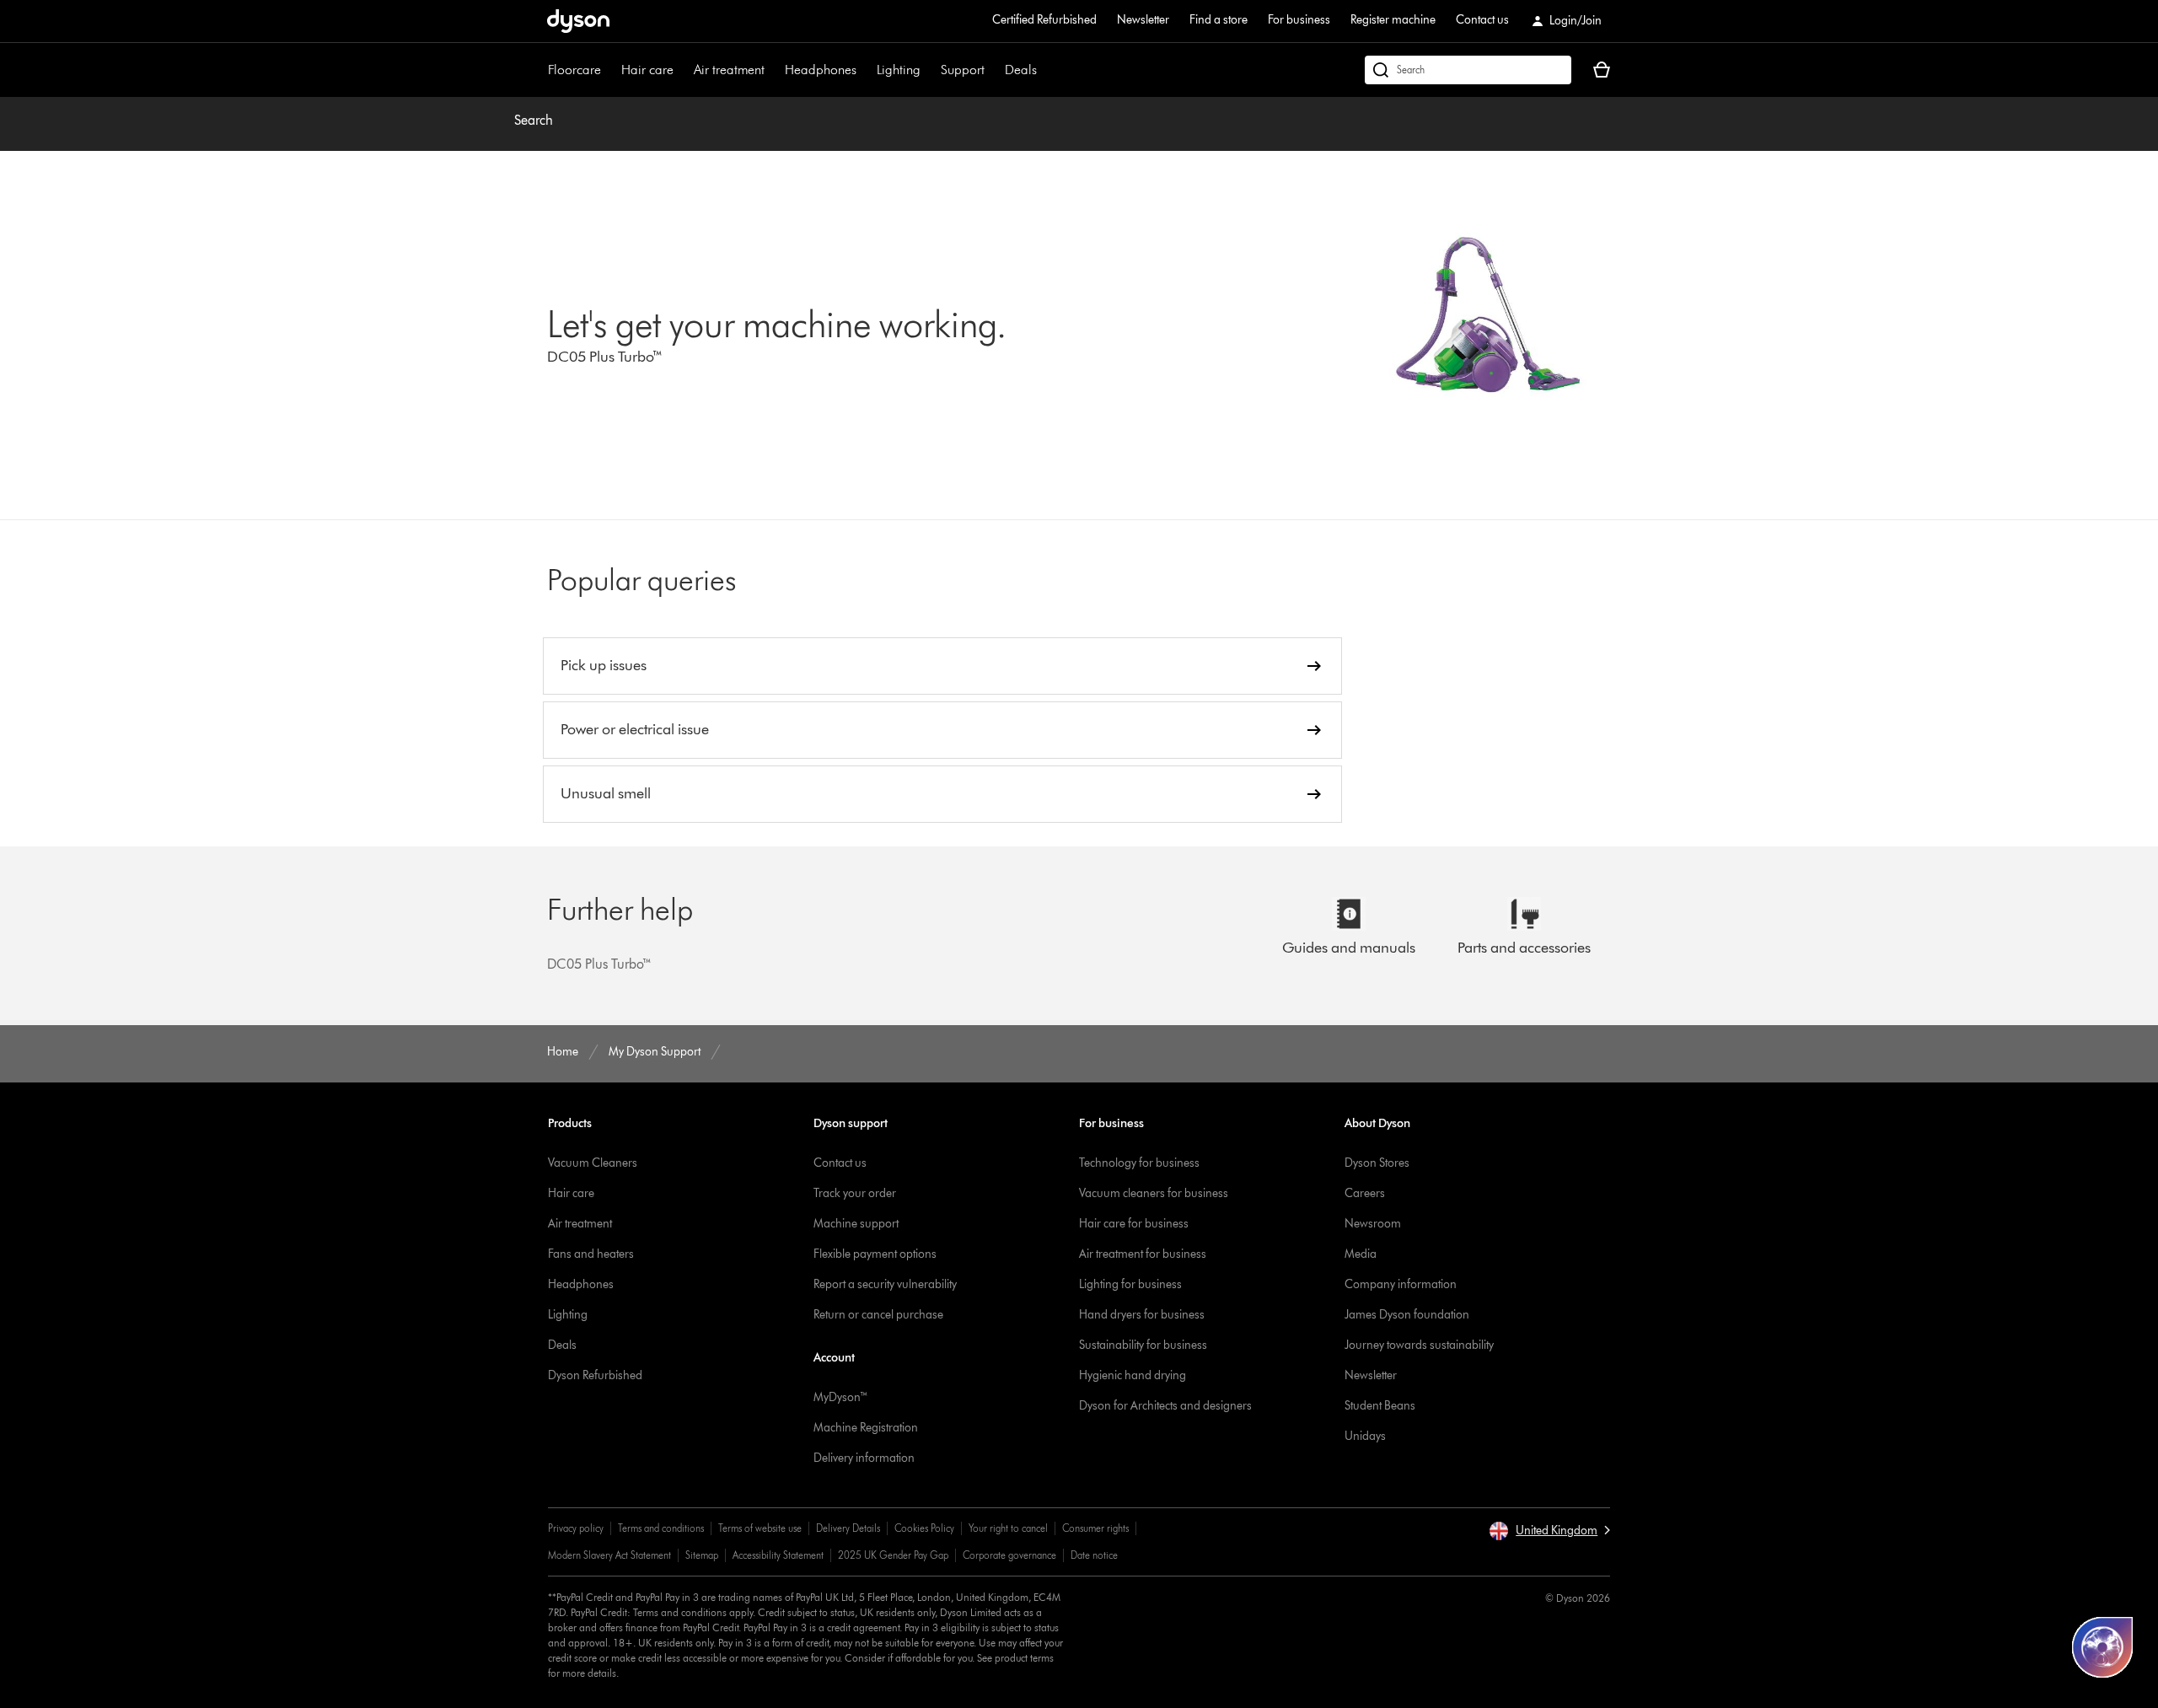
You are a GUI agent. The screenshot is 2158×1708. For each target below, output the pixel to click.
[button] (1549, 1531)
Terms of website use (760, 1528)
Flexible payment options (875, 1254)
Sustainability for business (1143, 1345)
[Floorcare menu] (609, 70)
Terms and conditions (661, 1528)
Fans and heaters (591, 1254)
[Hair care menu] (682, 70)
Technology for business (1139, 1163)
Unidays (1365, 1436)
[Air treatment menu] (773, 70)
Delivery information (864, 1458)
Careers (1365, 1193)
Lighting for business (1130, 1284)
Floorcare (574, 70)
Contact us (1482, 20)
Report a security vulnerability (885, 1284)
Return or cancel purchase (878, 1315)
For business (1299, 20)
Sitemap (702, 1555)
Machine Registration (866, 1428)
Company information (1401, 1284)
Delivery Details (848, 1528)
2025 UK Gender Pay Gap (893, 1555)
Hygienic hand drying (1133, 1375)
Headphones (821, 70)
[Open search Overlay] (1468, 70)
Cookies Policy (924, 1528)
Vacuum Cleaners (593, 1163)
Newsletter (1143, 20)
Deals (1021, 70)
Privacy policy (576, 1528)
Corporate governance (1009, 1555)
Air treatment (729, 70)
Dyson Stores (1377, 1163)
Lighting (899, 70)
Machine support (856, 1224)
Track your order (855, 1193)
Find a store (1219, 20)
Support (963, 70)
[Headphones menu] (865, 70)
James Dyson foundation (1407, 1315)
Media (1361, 1254)
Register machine (1393, 20)
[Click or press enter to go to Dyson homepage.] (578, 21)
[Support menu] (993, 70)
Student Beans (1380, 1406)
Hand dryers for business (1142, 1315)
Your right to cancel (1008, 1528)
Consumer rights (1095, 1528)
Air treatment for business (1143, 1254)
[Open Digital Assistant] (2102, 1647)
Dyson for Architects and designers (1165, 1406)
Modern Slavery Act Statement (609, 1555)
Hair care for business (1134, 1224)
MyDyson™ (841, 1397)
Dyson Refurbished (595, 1375)
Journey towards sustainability (1419, 1345)
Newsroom (1373, 1224)
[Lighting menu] (929, 70)
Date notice (1094, 1555)
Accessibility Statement (778, 1555)
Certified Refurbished (1044, 20)
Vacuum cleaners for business (1154, 1193)
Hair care (647, 70)
